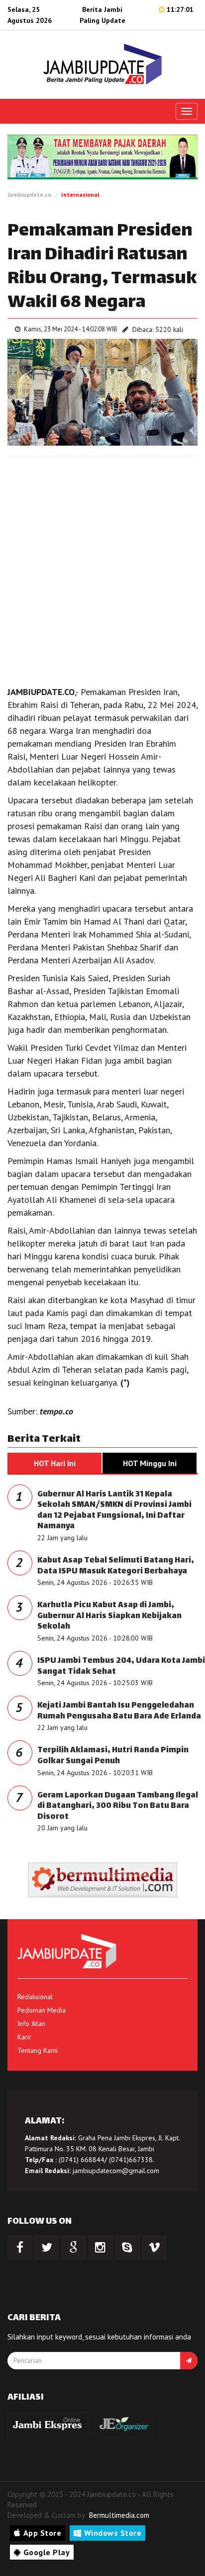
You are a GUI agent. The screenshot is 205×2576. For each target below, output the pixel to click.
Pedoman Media (42, 2010)
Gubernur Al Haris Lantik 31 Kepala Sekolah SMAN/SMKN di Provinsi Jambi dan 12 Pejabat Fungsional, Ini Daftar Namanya (114, 1511)
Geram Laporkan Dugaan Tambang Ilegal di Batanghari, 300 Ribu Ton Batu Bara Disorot (118, 1806)
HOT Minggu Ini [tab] (150, 1463)
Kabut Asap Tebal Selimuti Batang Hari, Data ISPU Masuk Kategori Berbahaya (116, 1566)
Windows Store (113, 2533)
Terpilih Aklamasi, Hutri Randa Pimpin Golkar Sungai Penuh (113, 1756)
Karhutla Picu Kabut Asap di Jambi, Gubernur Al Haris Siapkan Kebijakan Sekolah (109, 1616)
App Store (43, 2533)
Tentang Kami (38, 2050)
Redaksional (35, 1997)
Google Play (47, 2552)
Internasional (80, 195)
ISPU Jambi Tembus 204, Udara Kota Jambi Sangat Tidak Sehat (121, 1667)
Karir (24, 2037)
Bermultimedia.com (119, 2515)
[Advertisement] (102, 568)
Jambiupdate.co (29, 195)
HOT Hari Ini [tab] (55, 1463)
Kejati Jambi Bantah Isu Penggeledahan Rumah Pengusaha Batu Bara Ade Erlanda (119, 1711)
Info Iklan (31, 2024)
